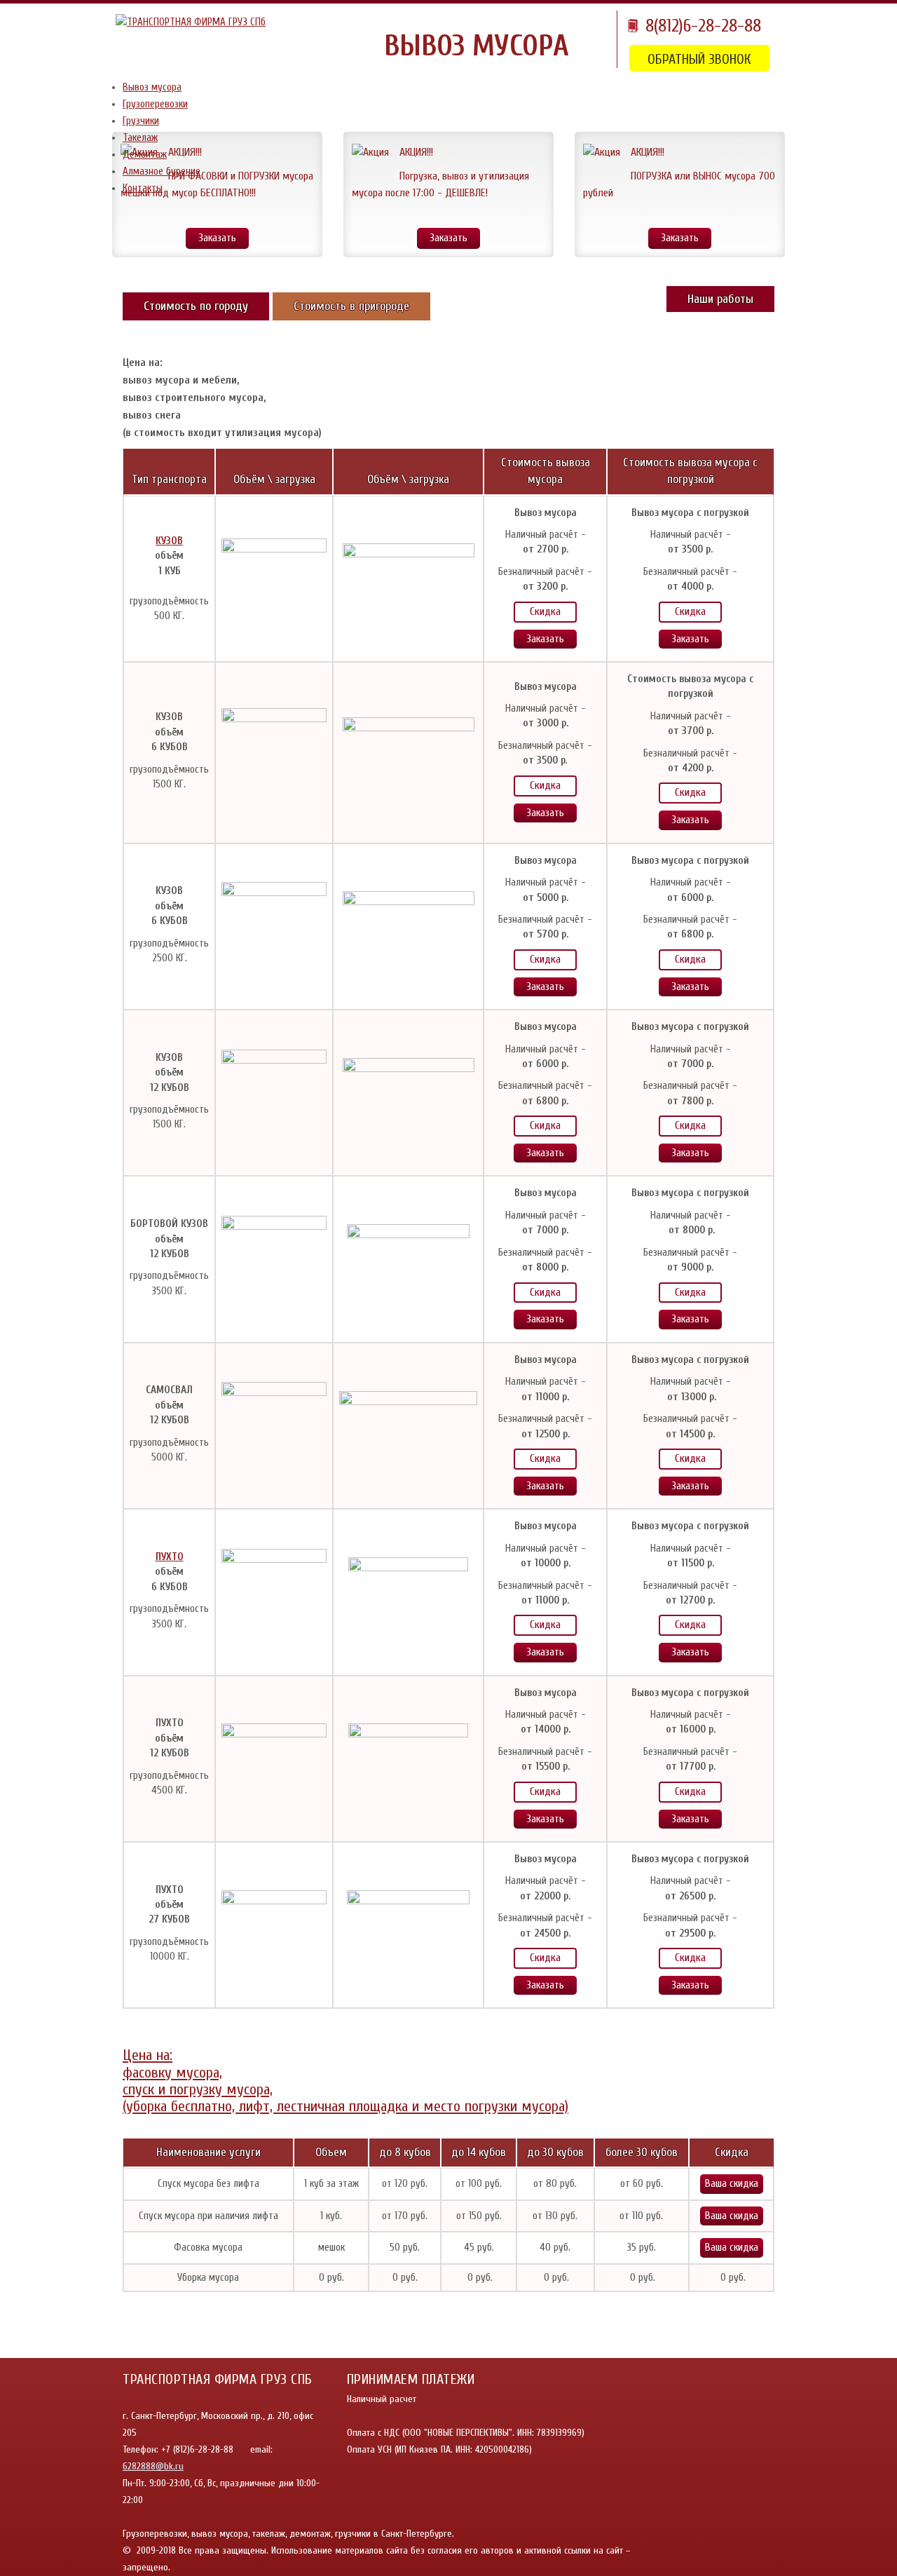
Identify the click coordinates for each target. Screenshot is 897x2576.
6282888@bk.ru (153, 2466)
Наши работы (720, 299)
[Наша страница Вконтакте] (755, 2541)
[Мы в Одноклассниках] (727, 2541)
